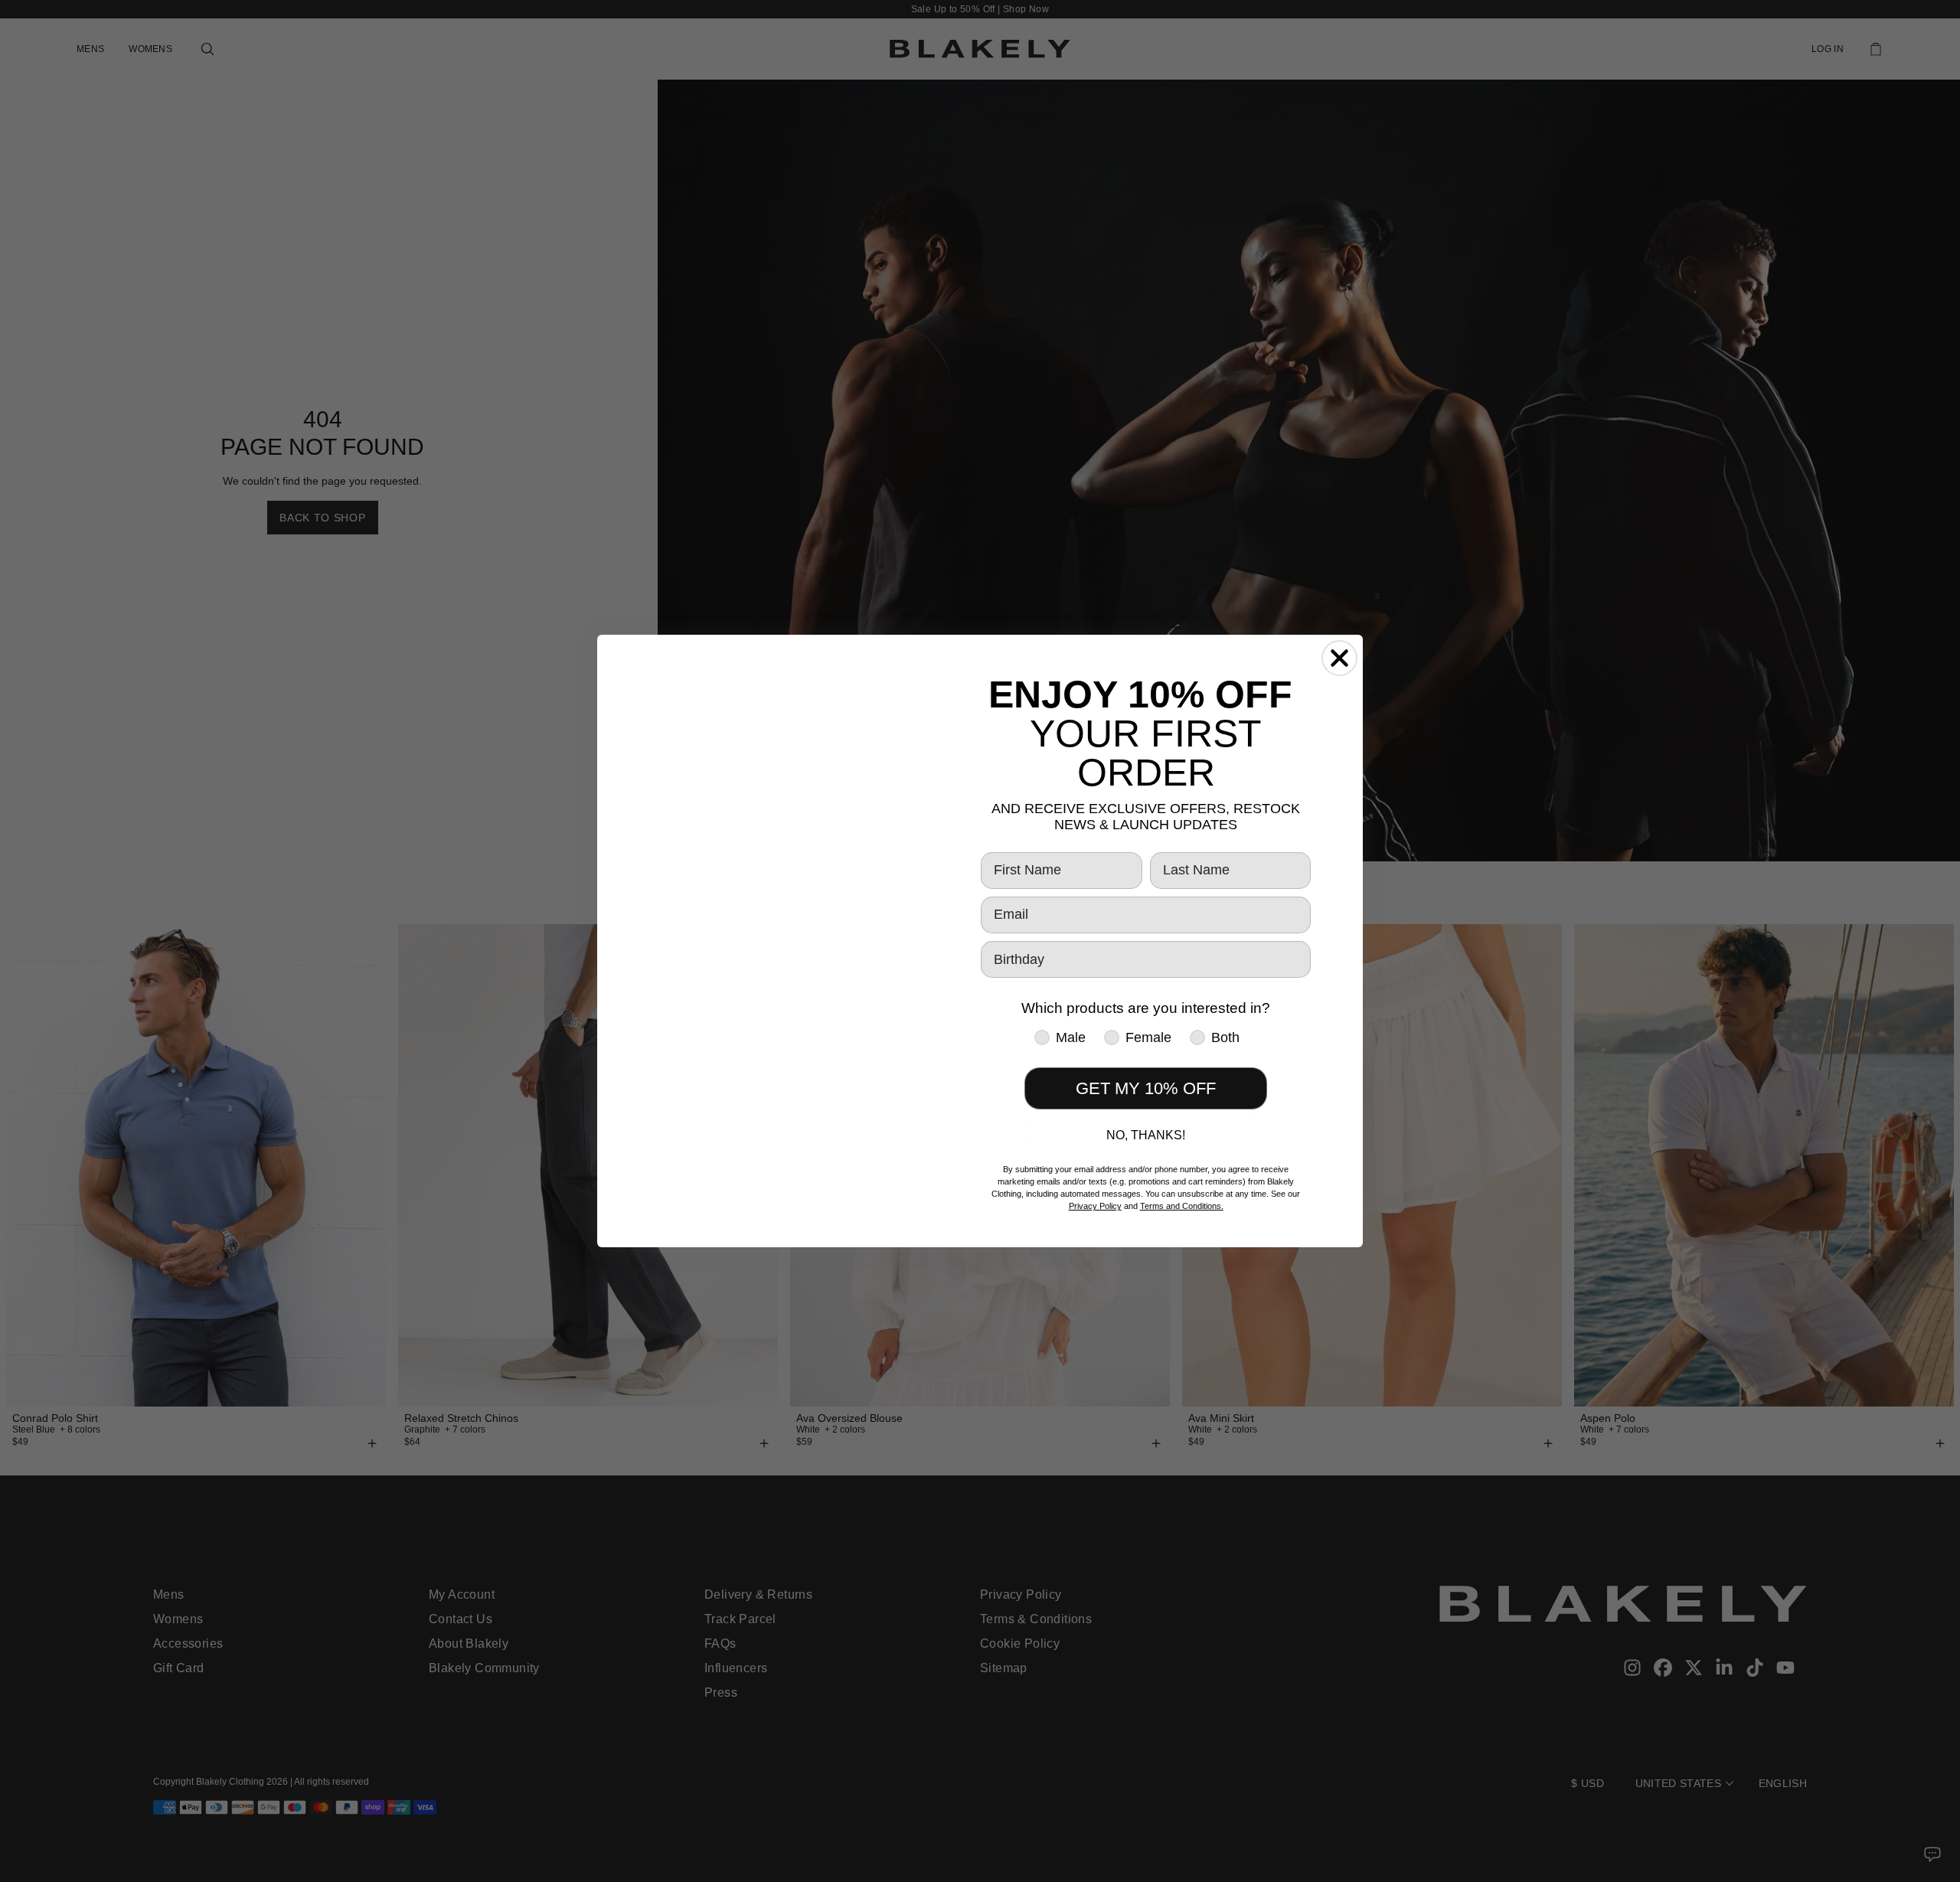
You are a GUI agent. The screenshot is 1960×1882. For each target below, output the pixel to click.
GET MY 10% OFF (1146, 1088)
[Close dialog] (1339, 658)
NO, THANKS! (1146, 1135)
